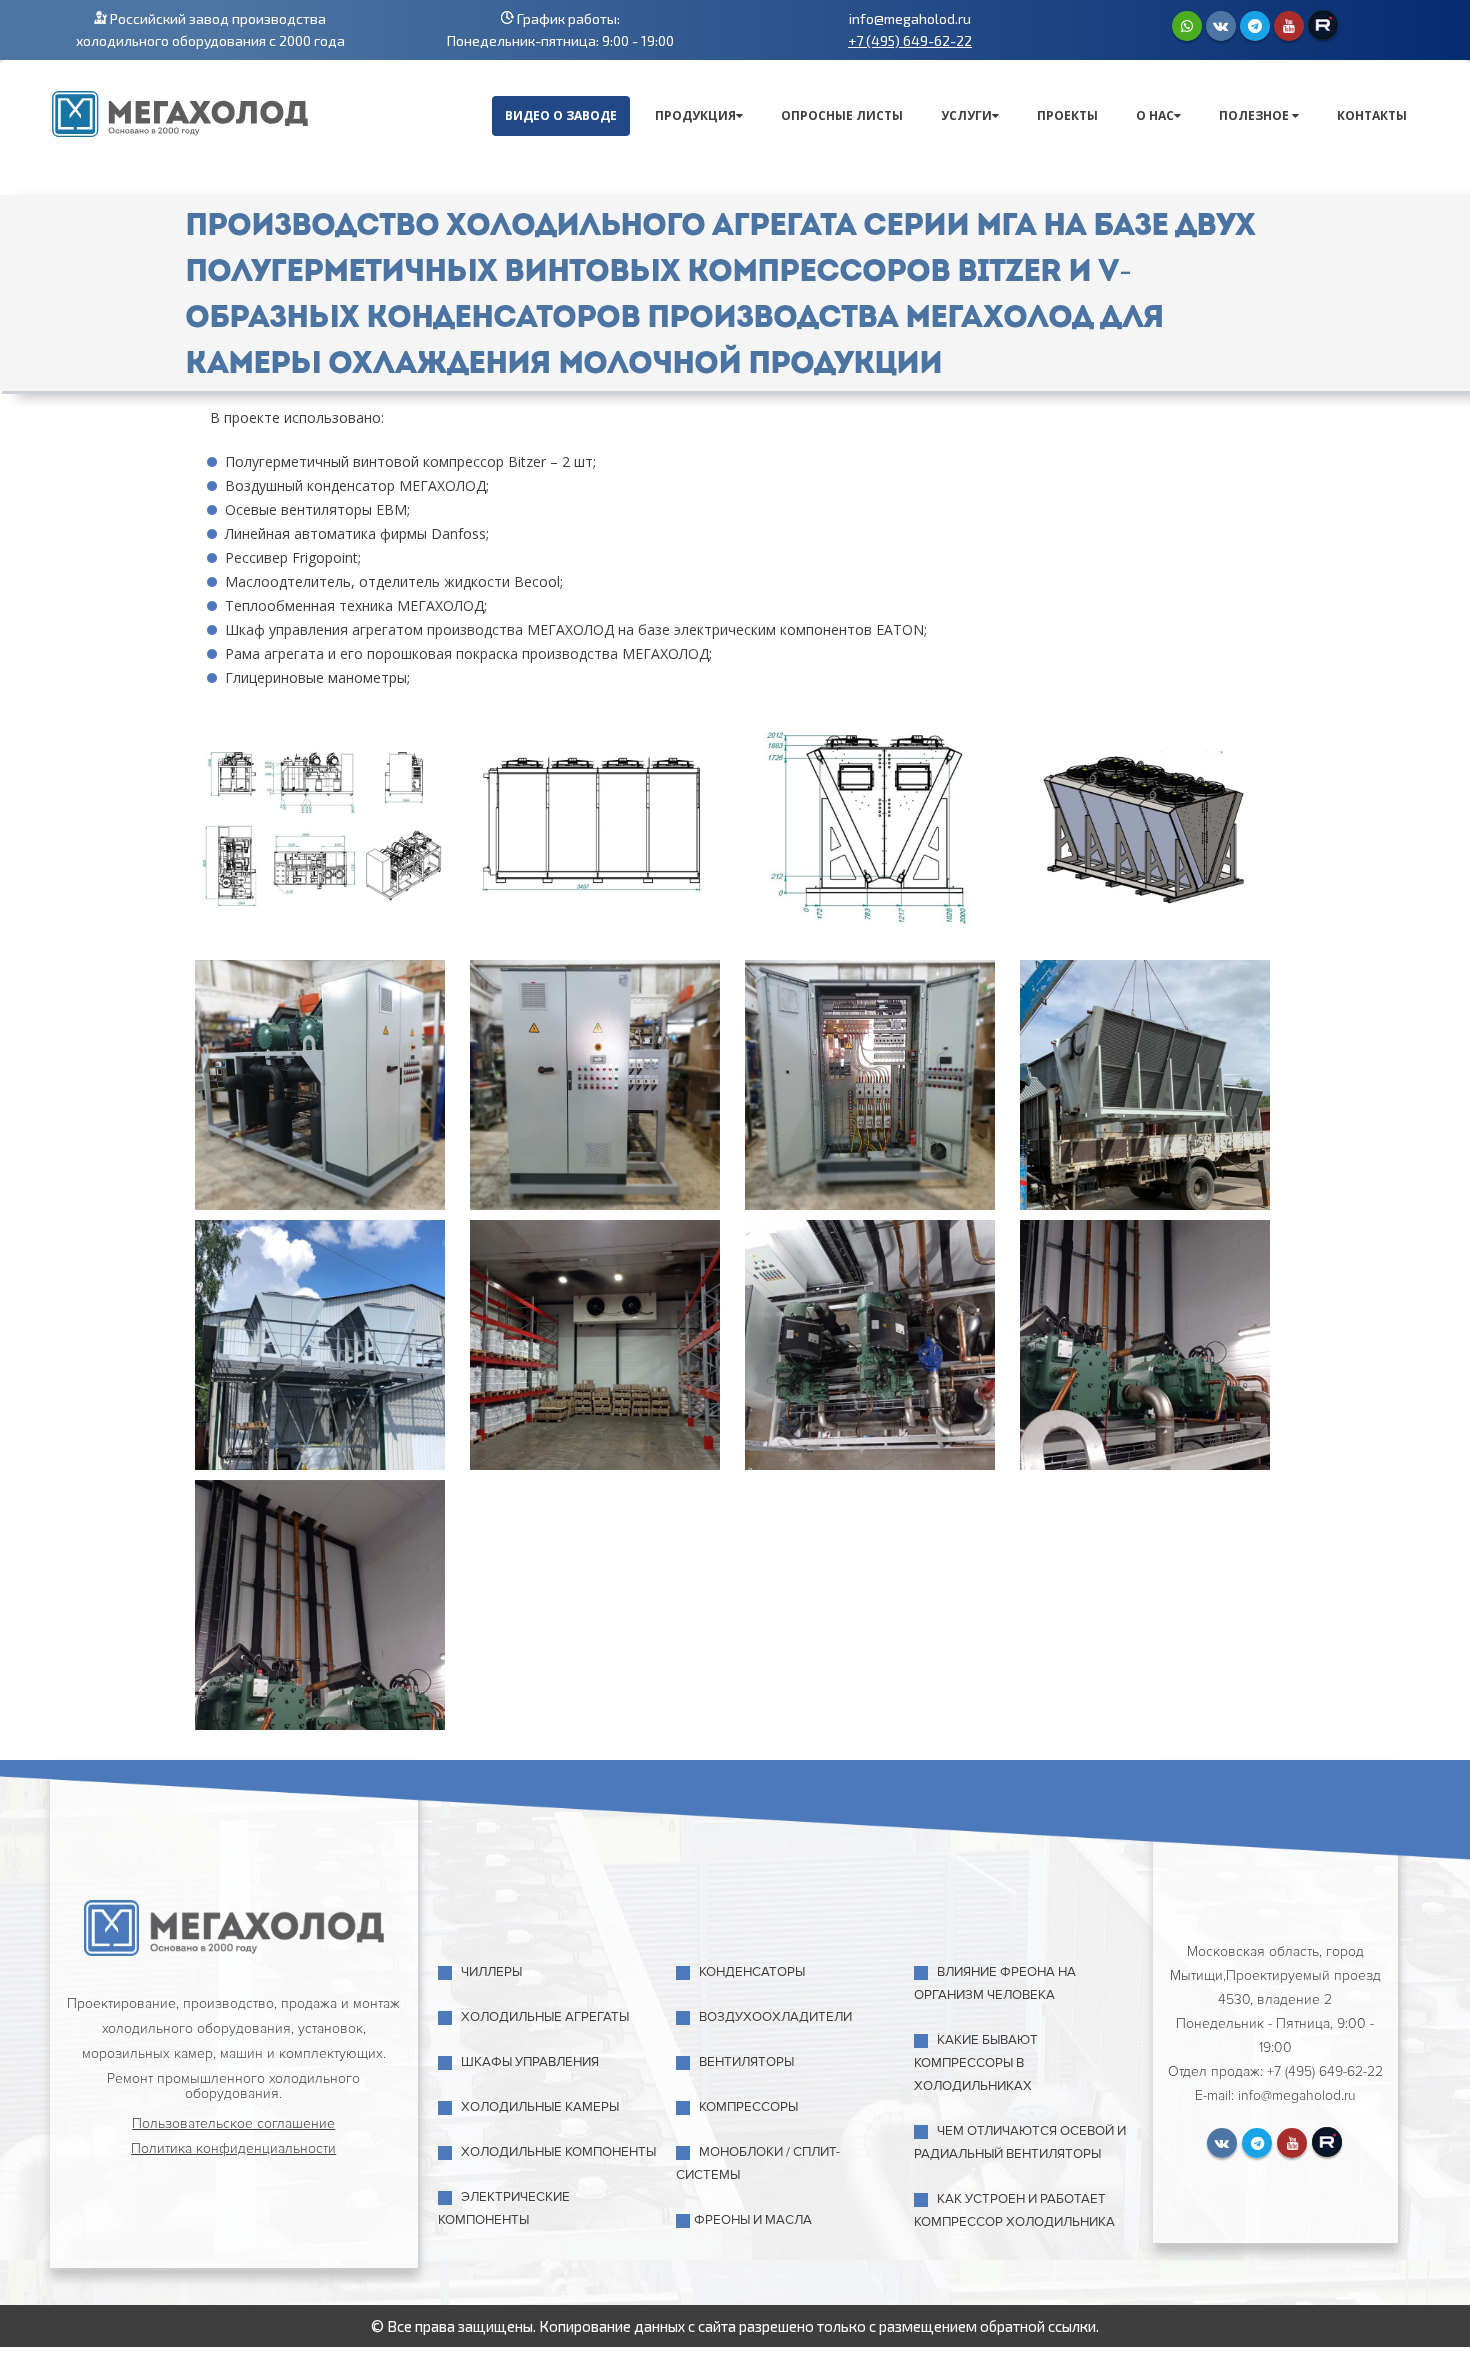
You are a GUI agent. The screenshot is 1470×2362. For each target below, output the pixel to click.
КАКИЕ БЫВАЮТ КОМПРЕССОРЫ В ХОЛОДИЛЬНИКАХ (976, 2063)
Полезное (1255, 115)
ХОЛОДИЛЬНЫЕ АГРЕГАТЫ (545, 2017)
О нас (1155, 115)
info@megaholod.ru (910, 18)
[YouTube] (1289, 26)
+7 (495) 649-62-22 (910, 40)
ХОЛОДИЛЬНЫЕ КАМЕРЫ (540, 2107)
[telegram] (1255, 26)
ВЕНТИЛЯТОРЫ (746, 2062)
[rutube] (1323, 25)
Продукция (695, 115)
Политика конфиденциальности (233, 2148)
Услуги (966, 115)
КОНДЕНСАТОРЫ (752, 1972)
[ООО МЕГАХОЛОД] (180, 112)
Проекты (1067, 115)
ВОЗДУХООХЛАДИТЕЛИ (775, 2017)
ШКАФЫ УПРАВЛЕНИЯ (530, 2062)
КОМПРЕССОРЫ (748, 2107)
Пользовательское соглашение (233, 2123)
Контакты (1372, 115)
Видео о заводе (561, 115)
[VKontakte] (1221, 26)
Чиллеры (491, 1972)
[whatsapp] (1187, 26)
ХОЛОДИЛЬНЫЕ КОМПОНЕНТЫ (558, 2152)
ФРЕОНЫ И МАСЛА (753, 2220)
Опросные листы (842, 115)
